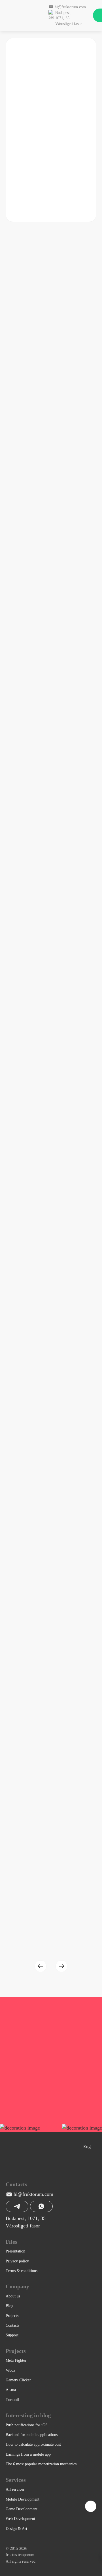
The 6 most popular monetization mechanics (41, 2464)
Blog (9, 2306)
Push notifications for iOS (27, 2425)
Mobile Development (23, 2499)
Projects (12, 2316)
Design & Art (16, 2529)
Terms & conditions (22, 2271)
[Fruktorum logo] (24, 15)
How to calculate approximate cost (33, 2444)
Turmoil (12, 2400)
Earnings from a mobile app (28, 2454)
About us (13, 2296)
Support (12, 2335)
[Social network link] (9, 2169)
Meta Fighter (16, 2360)
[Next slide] (61, 1966)
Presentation (15, 2251)
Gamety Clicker (18, 2380)
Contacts (12, 2325)
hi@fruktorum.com (33, 2194)
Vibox (10, 2370)
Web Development (20, 2519)
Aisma (11, 2390)
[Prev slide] (41, 1966)
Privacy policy (17, 2261)
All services (15, 2489)
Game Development (22, 2509)
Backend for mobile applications (32, 2435)
